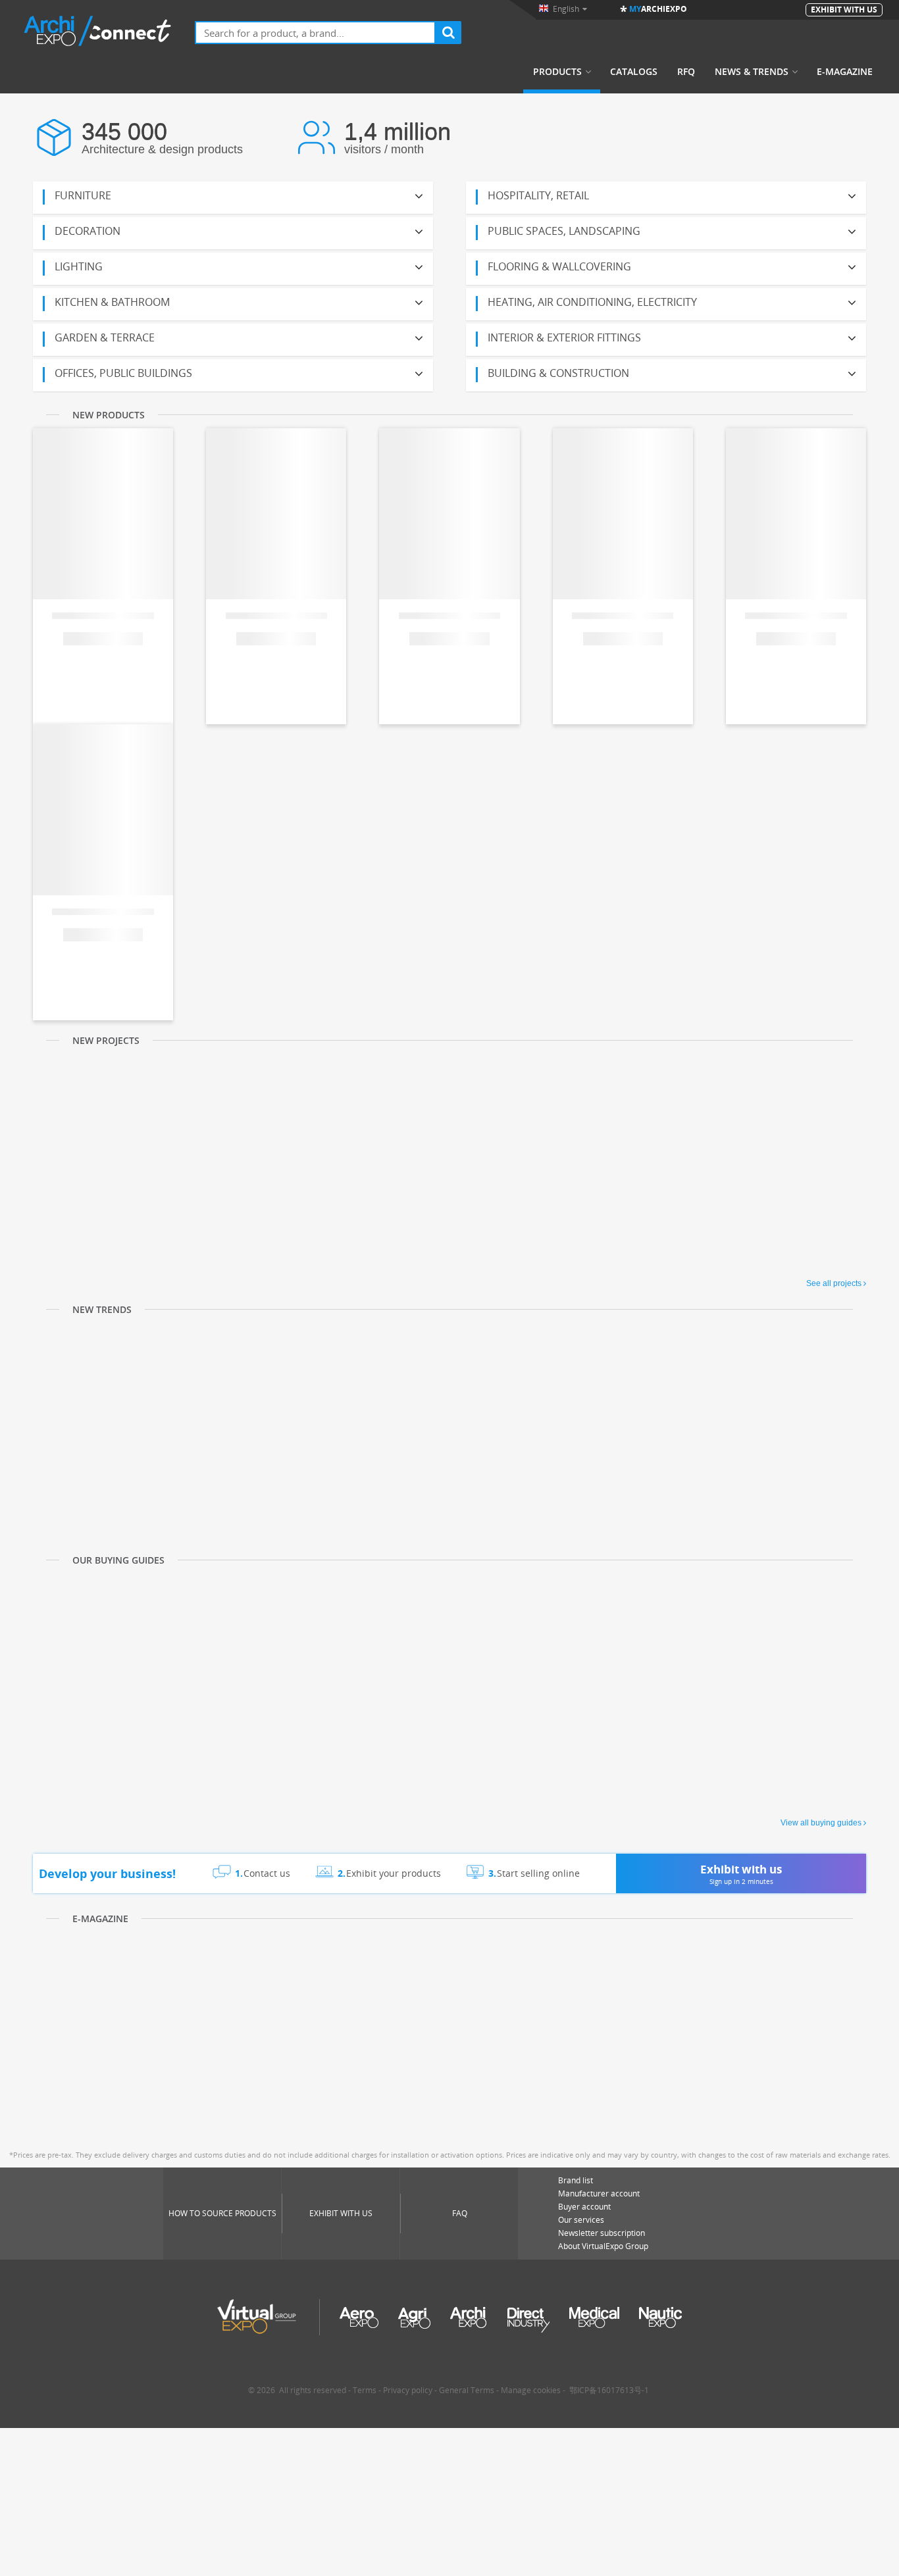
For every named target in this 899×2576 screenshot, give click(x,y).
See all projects (834, 1283)
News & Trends (752, 72)
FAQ (460, 2213)
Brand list (576, 2180)
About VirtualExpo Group (603, 2246)
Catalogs (634, 72)
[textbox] (315, 33)
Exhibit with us (341, 2213)
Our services (581, 2220)
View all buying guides (821, 1823)
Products (557, 72)
